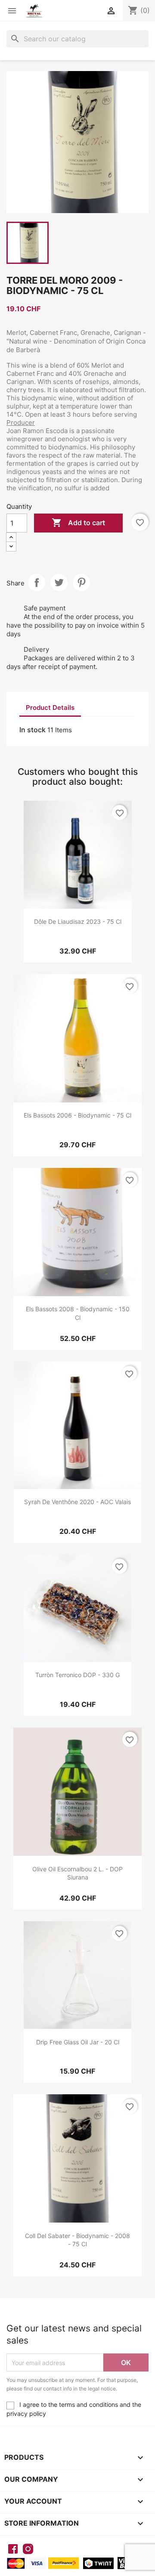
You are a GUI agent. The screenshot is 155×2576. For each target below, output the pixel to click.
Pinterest (81, 582)
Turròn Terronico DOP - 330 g (77, 1675)
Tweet (59, 582)
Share (37, 582)
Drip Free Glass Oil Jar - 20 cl (78, 2042)
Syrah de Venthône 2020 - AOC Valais (77, 1502)
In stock (33, 730)
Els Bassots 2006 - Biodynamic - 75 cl (77, 1115)
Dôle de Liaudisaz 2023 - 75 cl (78, 921)
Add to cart (78, 523)
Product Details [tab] (50, 707)
